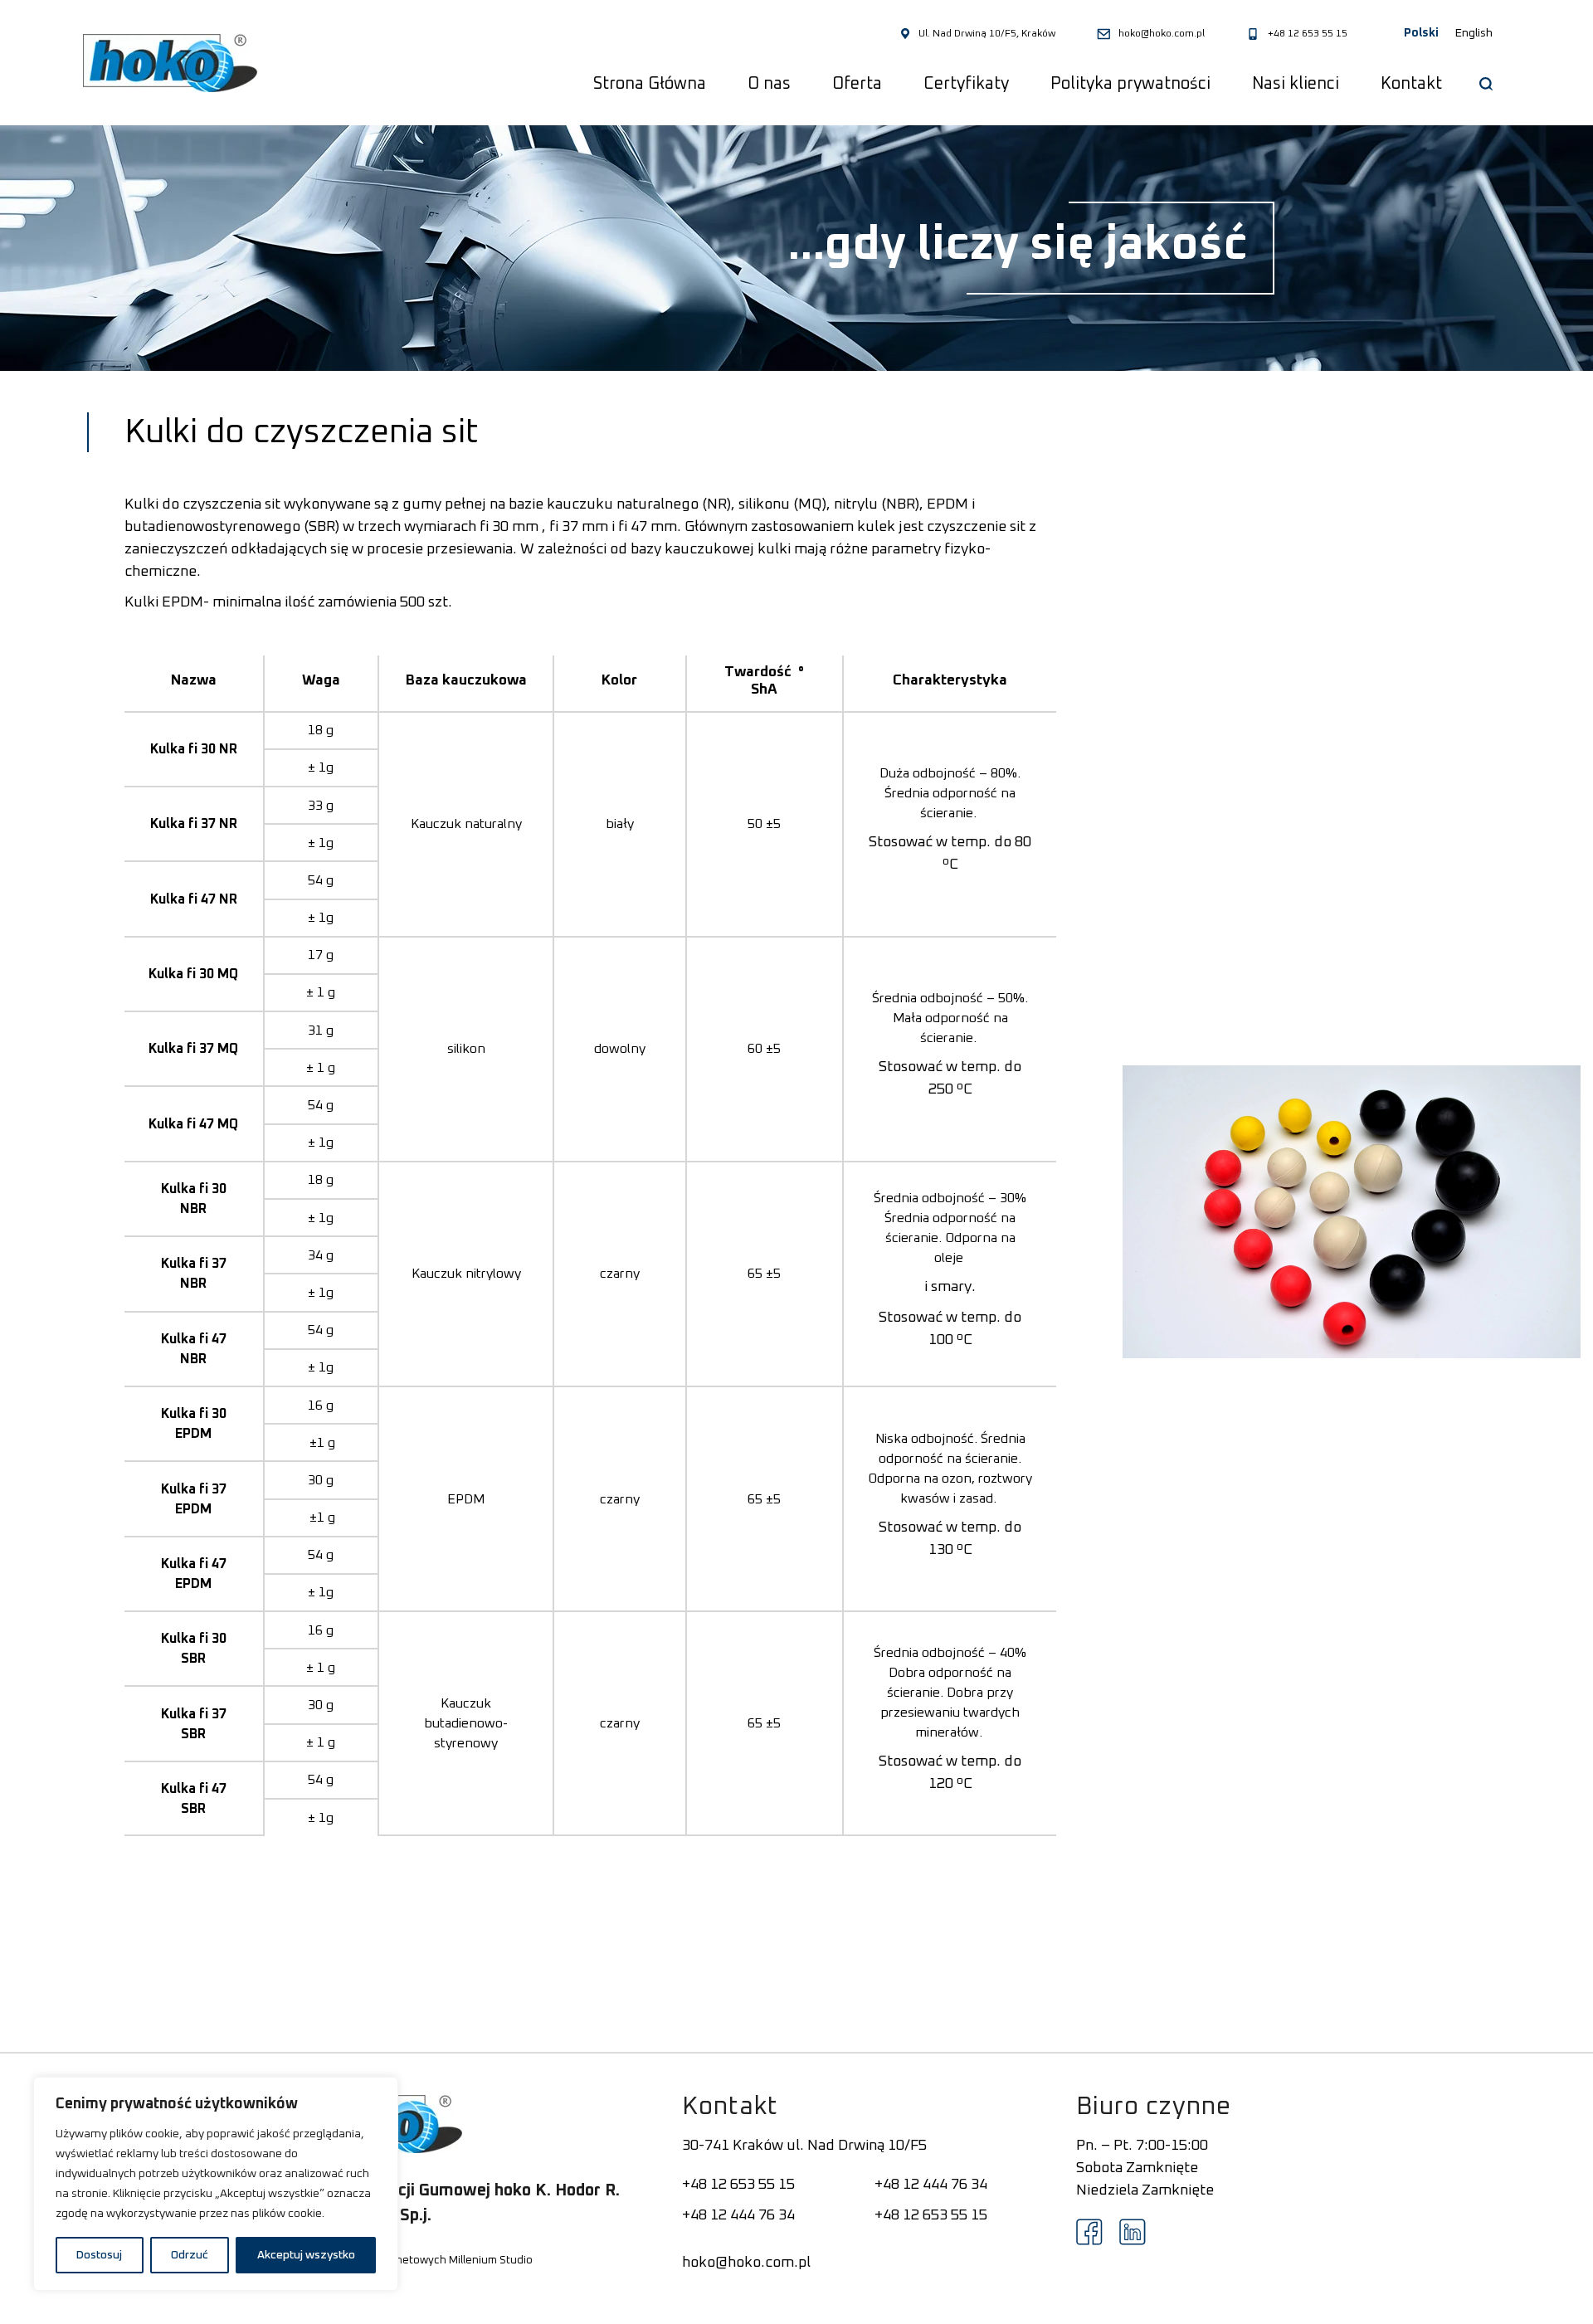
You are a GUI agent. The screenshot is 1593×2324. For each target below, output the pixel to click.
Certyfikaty (966, 84)
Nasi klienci (1296, 84)
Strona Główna (650, 84)
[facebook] (1089, 2232)
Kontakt (1411, 84)
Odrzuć (190, 2255)
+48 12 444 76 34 (931, 2185)
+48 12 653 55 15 (1308, 34)
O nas (769, 84)
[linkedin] (1133, 2232)
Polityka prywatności (1130, 84)
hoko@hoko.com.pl (1162, 34)
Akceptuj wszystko (306, 2255)
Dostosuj (99, 2255)
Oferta (857, 84)
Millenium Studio (491, 2261)
